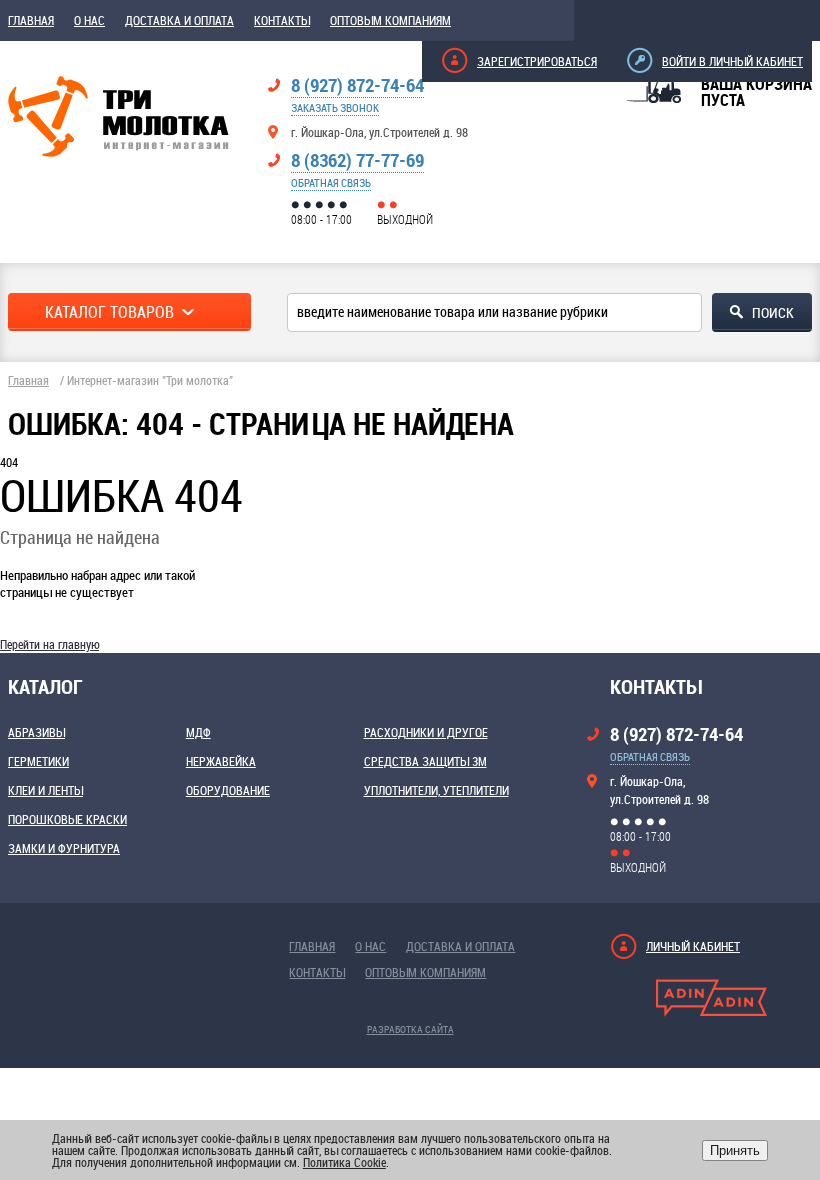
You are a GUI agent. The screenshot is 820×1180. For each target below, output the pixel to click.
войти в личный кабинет (732, 61)
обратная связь (331, 182)
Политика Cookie (344, 1162)
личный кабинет (693, 946)
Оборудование (228, 790)
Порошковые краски (67, 819)
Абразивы (36, 732)
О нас (89, 20)
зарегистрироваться (537, 61)
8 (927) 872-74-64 (357, 85)
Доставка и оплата (179, 20)
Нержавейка (221, 761)
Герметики (38, 761)
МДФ (198, 732)
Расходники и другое (426, 732)
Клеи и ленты (45, 790)
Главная (31, 20)
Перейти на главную (49, 644)
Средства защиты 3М (425, 761)
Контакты (282, 20)
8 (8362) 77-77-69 (357, 160)
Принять (735, 1150)
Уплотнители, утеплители (436, 790)
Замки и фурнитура (64, 848)
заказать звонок (335, 107)
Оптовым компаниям (390, 20)
